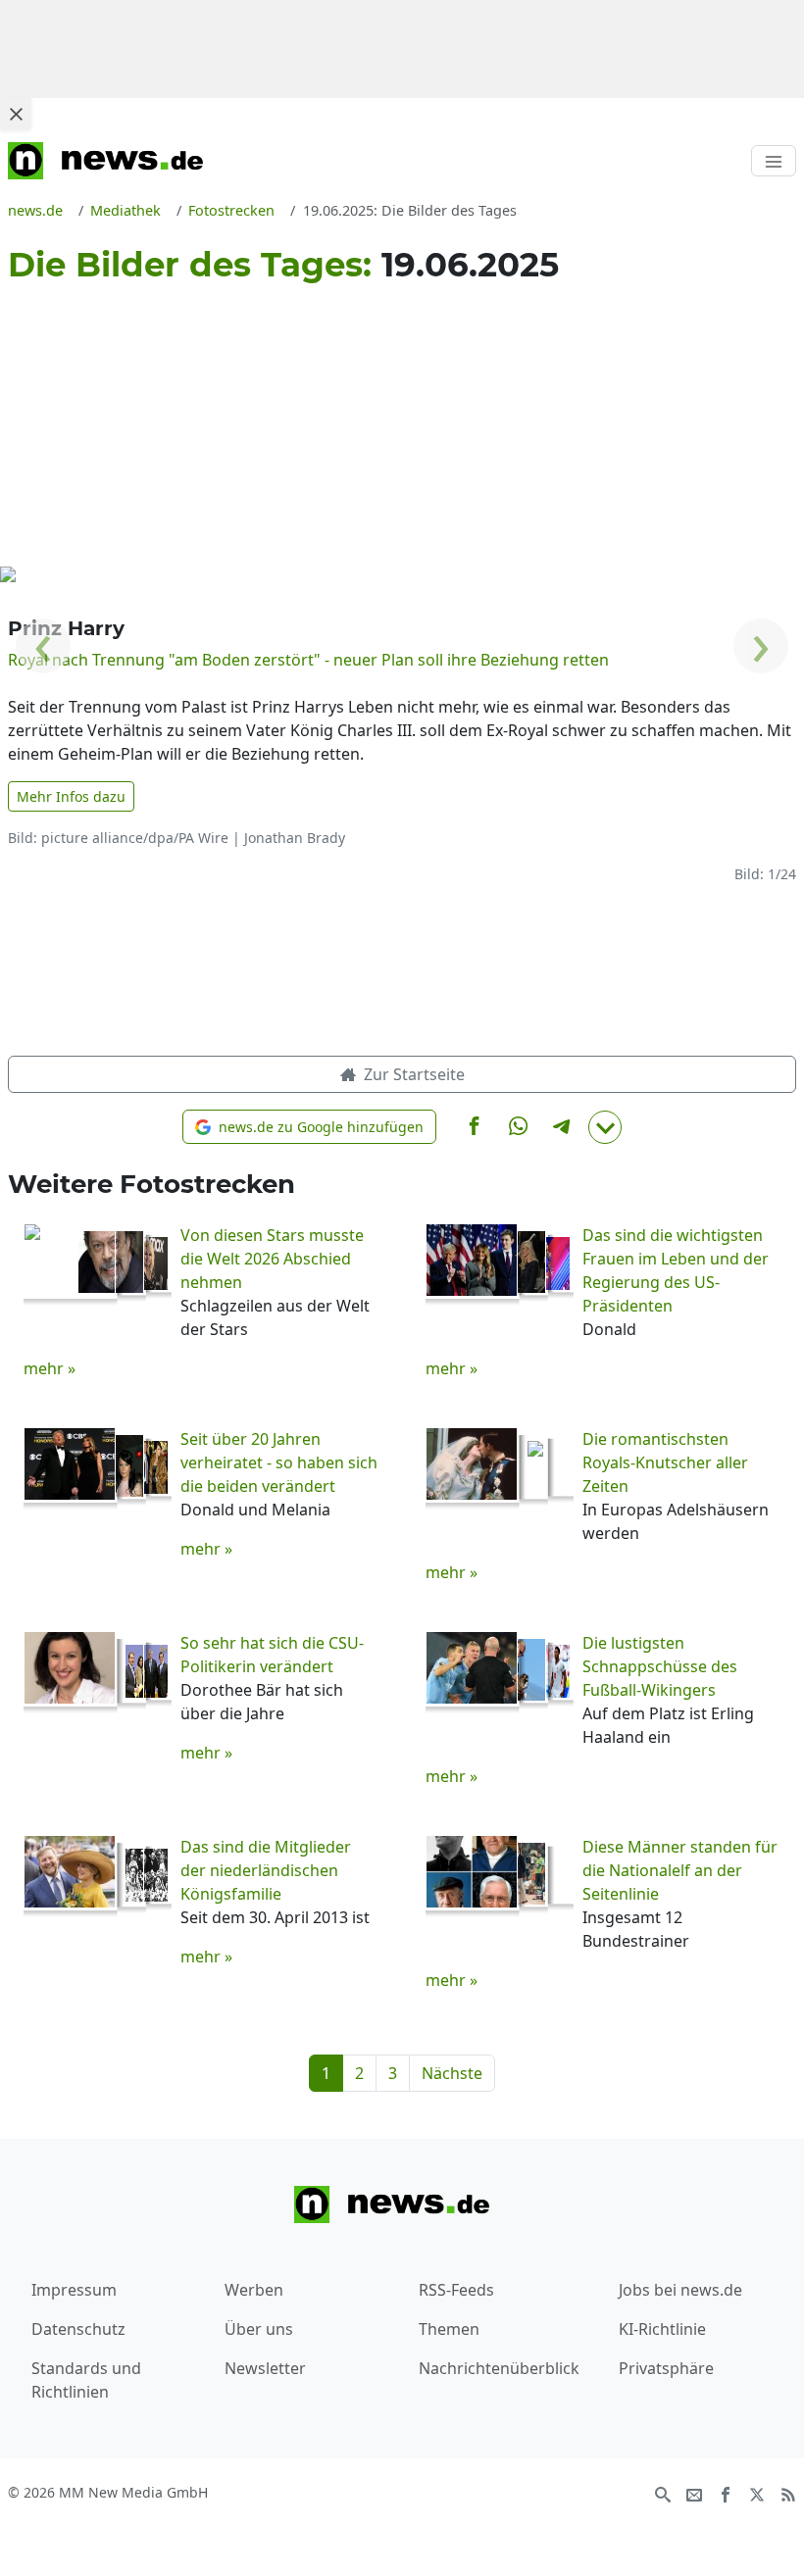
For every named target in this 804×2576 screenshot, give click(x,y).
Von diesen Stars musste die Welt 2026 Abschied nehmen (272, 1259)
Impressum (74, 2290)
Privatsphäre (666, 2368)
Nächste (452, 2073)
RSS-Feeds (456, 2290)
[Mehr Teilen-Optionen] (605, 1127)
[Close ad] (16, 114)
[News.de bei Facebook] (726, 2494)
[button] (309, 1127)
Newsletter (265, 2368)
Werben (254, 2290)
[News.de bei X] (757, 2494)
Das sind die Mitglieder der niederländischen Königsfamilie (266, 1870)
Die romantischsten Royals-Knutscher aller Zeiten (665, 1462)
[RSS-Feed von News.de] (788, 2494)
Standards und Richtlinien (86, 2380)
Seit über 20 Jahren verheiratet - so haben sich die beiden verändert (279, 1462)
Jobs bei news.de (680, 2290)
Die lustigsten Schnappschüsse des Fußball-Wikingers (660, 1666)
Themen (449, 2329)
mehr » (50, 1368)
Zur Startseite (412, 1074)
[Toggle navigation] (774, 161)
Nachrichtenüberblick (499, 2368)
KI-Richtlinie (662, 2329)
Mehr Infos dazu (71, 796)
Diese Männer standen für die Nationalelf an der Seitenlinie (680, 1870)
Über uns (259, 2329)
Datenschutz (78, 2329)
